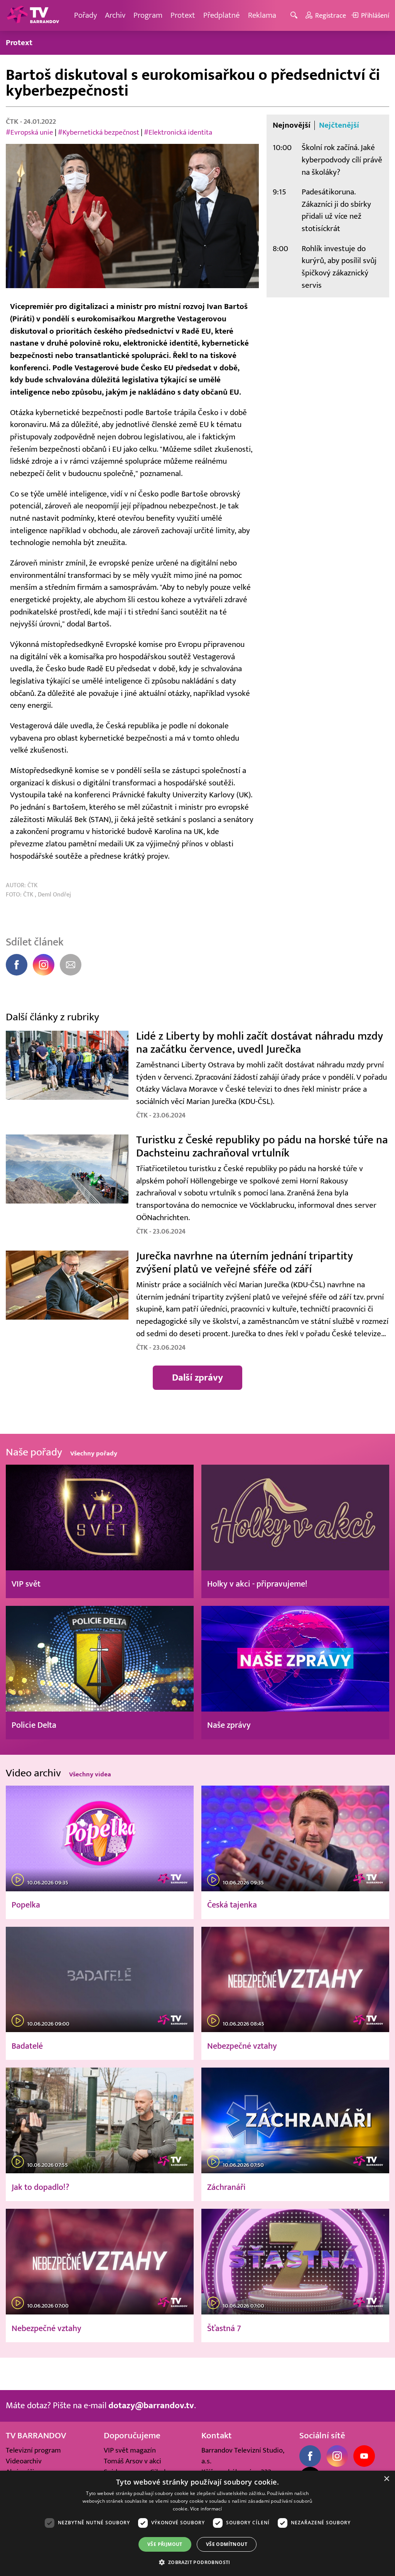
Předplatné (222, 15)
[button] (197, 2562)
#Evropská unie (30, 132)
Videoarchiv (24, 2461)
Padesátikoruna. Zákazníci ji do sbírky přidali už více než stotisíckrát (336, 210)
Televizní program (33, 2450)
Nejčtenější (339, 125)
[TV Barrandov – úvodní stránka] (33, 15)
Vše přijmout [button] (165, 2544)
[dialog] (197, 2523)
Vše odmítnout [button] (227, 2544)
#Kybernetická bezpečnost (99, 132)
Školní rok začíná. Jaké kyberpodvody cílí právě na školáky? (342, 160)
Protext (183, 15)
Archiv (115, 15)
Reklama (262, 15)
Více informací (206, 2509)
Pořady (85, 15)
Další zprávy (197, 1377)
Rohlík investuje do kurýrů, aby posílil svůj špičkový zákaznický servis (339, 267)
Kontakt (217, 2436)
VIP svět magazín (130, 2450)
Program (148, 15)
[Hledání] (295, 16)
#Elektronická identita (178, 132)
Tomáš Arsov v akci (133, 2461)
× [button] (386, 2479)
